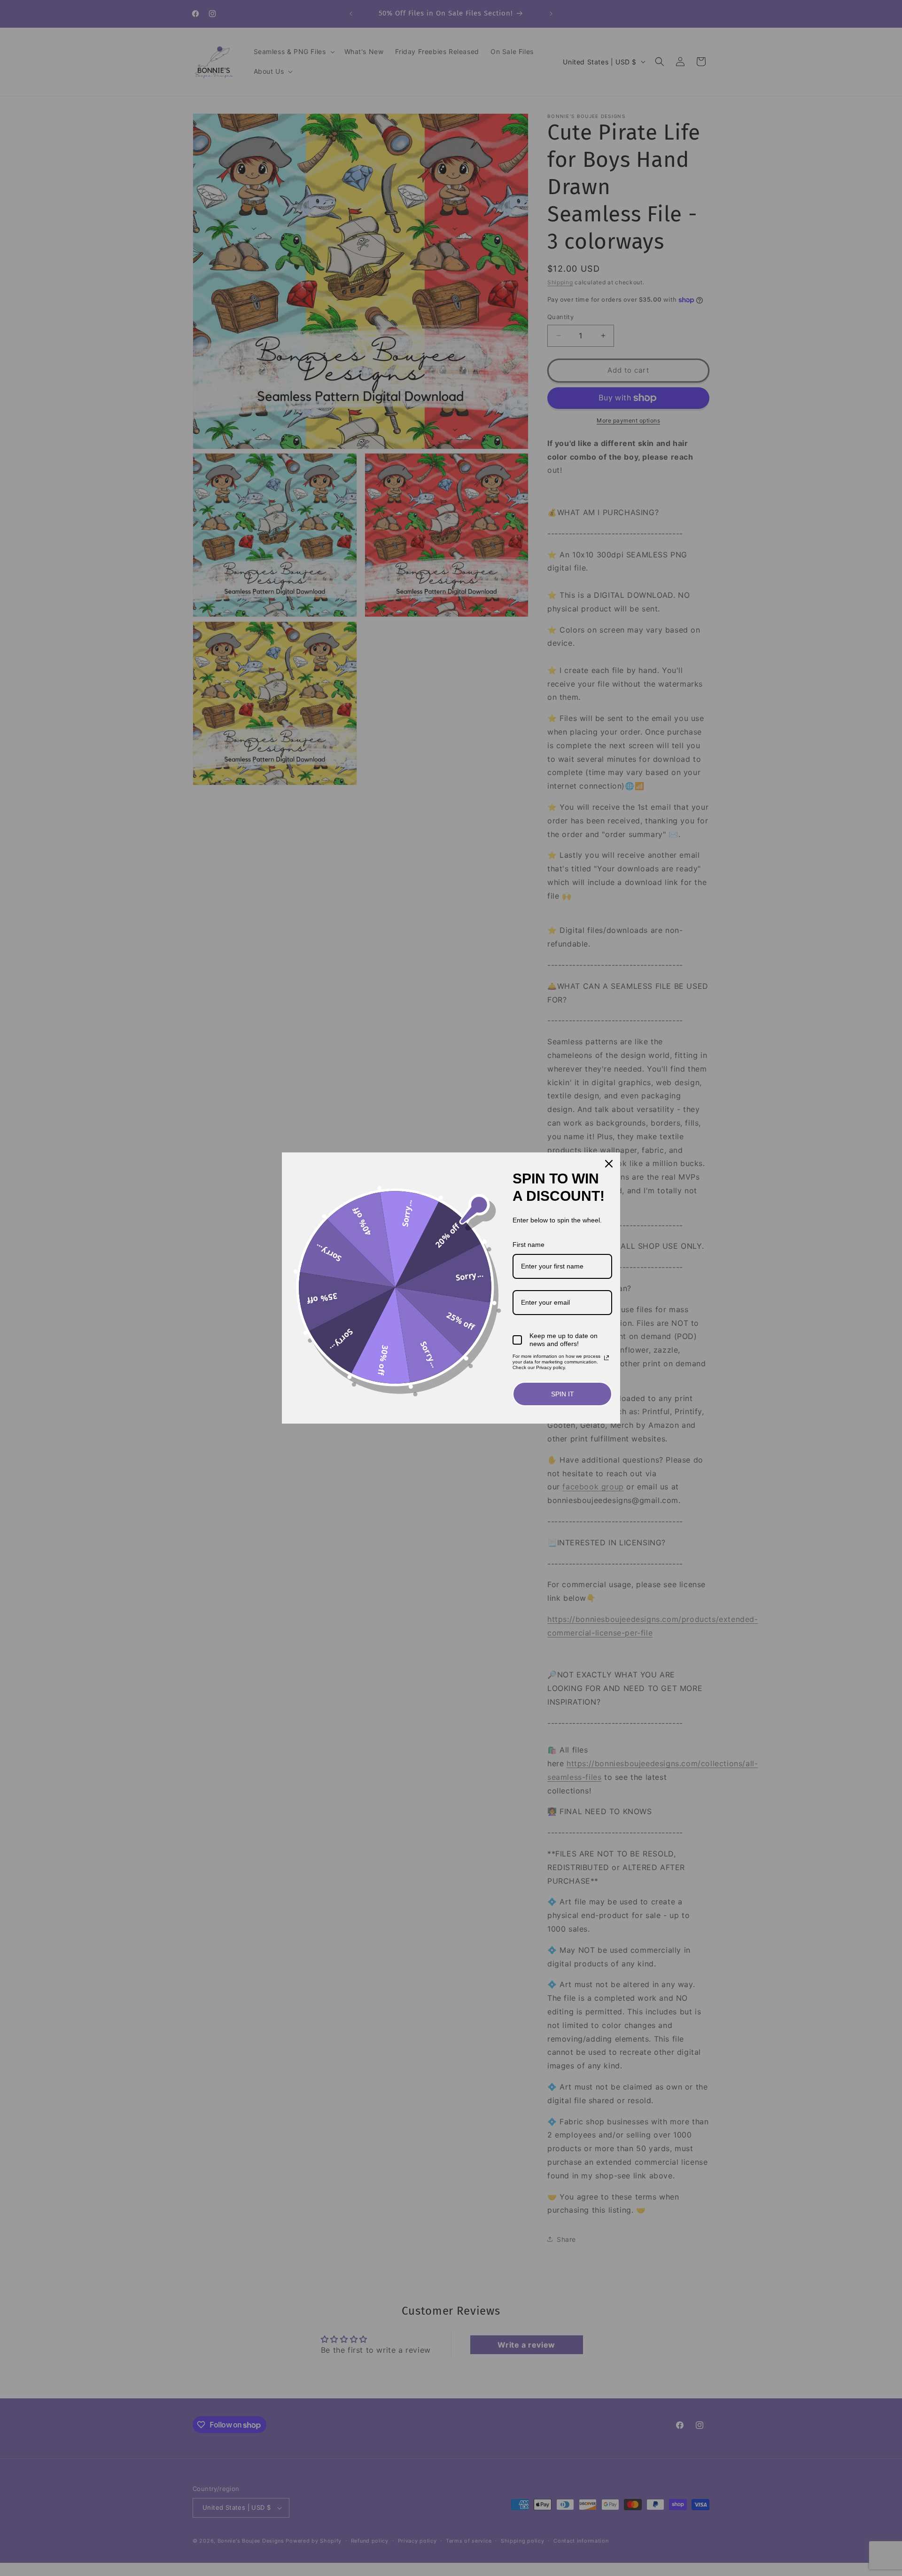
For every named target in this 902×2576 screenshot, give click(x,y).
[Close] (609, 1164)
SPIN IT (563, 1394)
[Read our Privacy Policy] (607, 1358)
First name (529, 1245)
